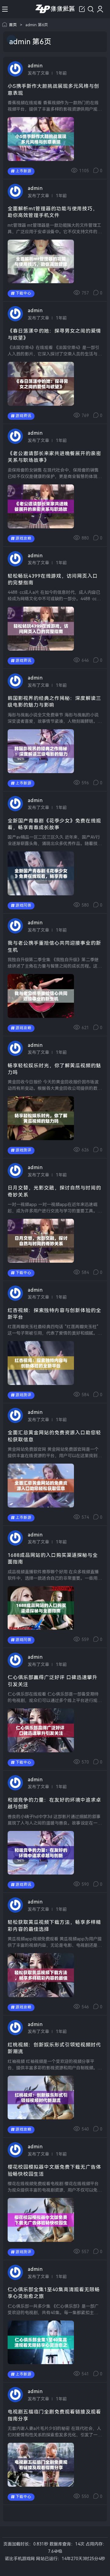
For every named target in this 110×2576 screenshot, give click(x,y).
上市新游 (24, 171)
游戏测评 (24, 1150)
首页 (13, 25)
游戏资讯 (24, 416)
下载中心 (24, 293)
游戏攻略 (24, 538)
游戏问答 (24, 905)
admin (35, 66)
